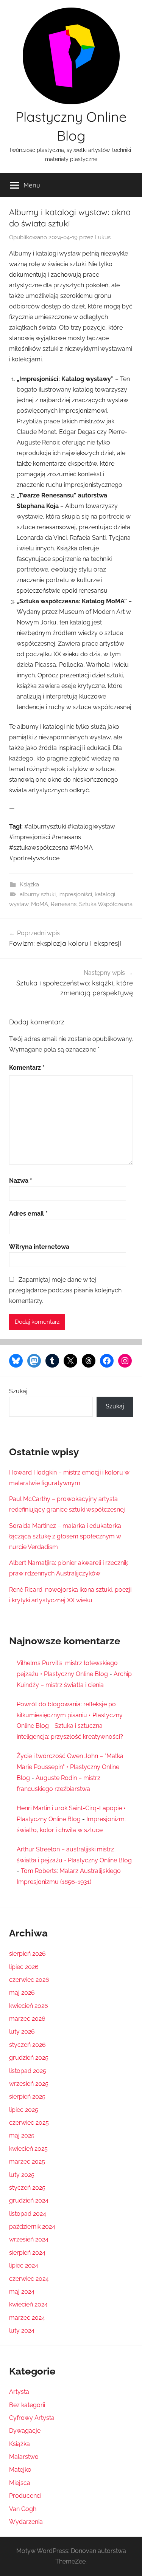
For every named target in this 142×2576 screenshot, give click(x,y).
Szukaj (18, 1391)
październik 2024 (32, 2227)
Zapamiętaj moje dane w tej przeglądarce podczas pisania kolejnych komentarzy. (65, 1290)
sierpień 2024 (27, 2253)
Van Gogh (23, 2509)
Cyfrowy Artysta (32, 2418)
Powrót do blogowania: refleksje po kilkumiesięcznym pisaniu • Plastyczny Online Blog (70, 1715)
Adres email (28, 1214)
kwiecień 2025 (28, 2149)
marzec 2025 (27, 2162)
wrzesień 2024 (29, 2239)
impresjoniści (75, 894)
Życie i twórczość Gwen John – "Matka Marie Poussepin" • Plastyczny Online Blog (70, 1767)
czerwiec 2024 (29, 2279)
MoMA (40, 904)
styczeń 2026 (27, 2045)
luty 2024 (22, 2330)
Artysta (19, 2392)
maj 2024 (22, 2292)
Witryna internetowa (39, 1247)
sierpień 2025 (27, 2097)
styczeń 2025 (27, 2188)
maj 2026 (22, 1993)
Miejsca (20, 2483)
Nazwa (21, 1181)
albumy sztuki (38, 894)
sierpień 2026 (27, 1954)
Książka (29, 884)
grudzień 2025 (29, 2058)
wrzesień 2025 (29, 2084)
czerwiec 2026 (29, 1980)
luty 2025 (22, 2175)
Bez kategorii (27, 2405)
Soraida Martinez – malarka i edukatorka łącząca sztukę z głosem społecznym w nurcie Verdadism (65, 1536)
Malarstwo (24, 2457)
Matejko (20, 2470)
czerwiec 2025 (29, 2123)
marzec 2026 (27, 2019)
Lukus (103, 237)
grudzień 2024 (29, 2200)
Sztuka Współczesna (106, 904)
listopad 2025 (28, 2071)
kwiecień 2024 (28, 2304)
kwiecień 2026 (29, 2006)
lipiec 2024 (24, 2265)
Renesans (64, 904)
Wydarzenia (26, 2522)
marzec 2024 (27, 2318)
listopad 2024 (28, 2214)
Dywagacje (25, 2431)
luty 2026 (22, 2032)
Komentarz (27, 1068)
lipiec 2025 (24, 2110)
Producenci (25, 2496)
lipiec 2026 (24, 1967)
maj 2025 (22, 2135)
